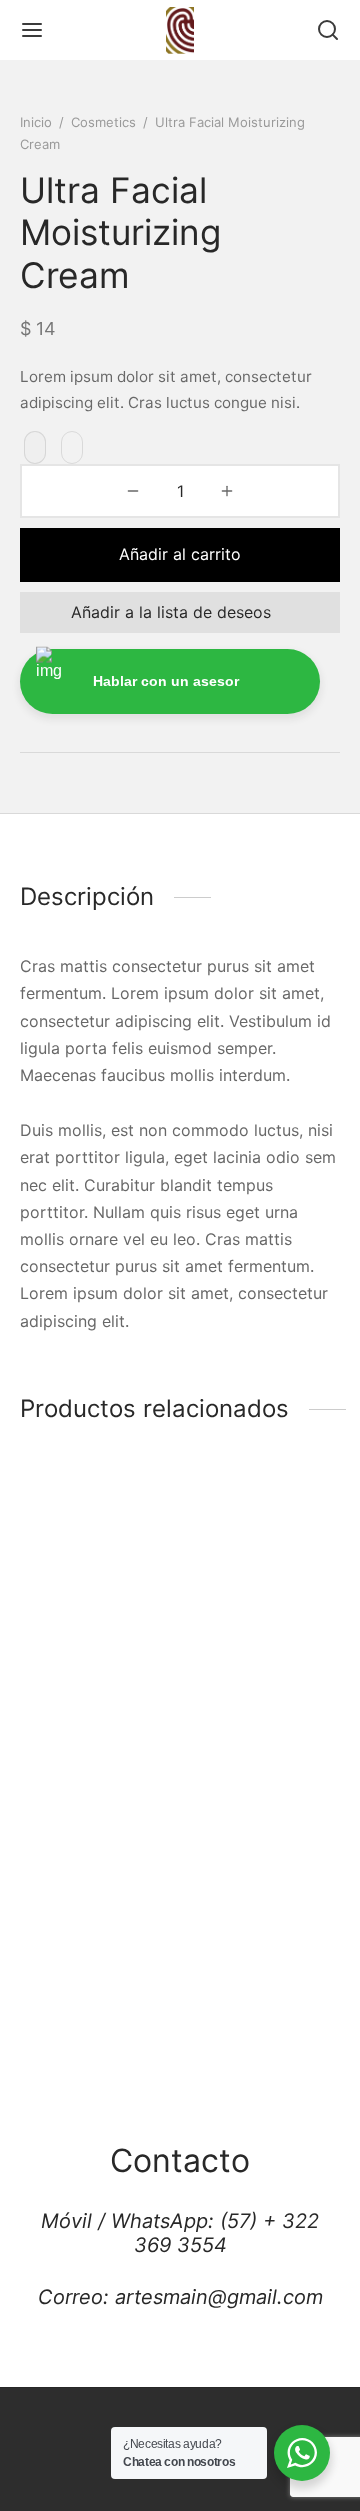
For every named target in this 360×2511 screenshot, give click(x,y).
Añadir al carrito (180, 554)
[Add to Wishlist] (35, 448)
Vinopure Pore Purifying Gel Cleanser (242, 1957)
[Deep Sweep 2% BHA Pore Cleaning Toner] (96, 1837)
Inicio (36, 122)
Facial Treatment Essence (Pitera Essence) (83, 1666)
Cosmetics (103, 122)
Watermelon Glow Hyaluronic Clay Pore (255, 1666)
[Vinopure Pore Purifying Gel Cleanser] (264, 1837)
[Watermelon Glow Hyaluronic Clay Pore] (264, 1546)
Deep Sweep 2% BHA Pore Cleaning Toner (92, 1957)
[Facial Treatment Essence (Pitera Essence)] (96, 1546)
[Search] (328, 30)
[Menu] (32, 30)
